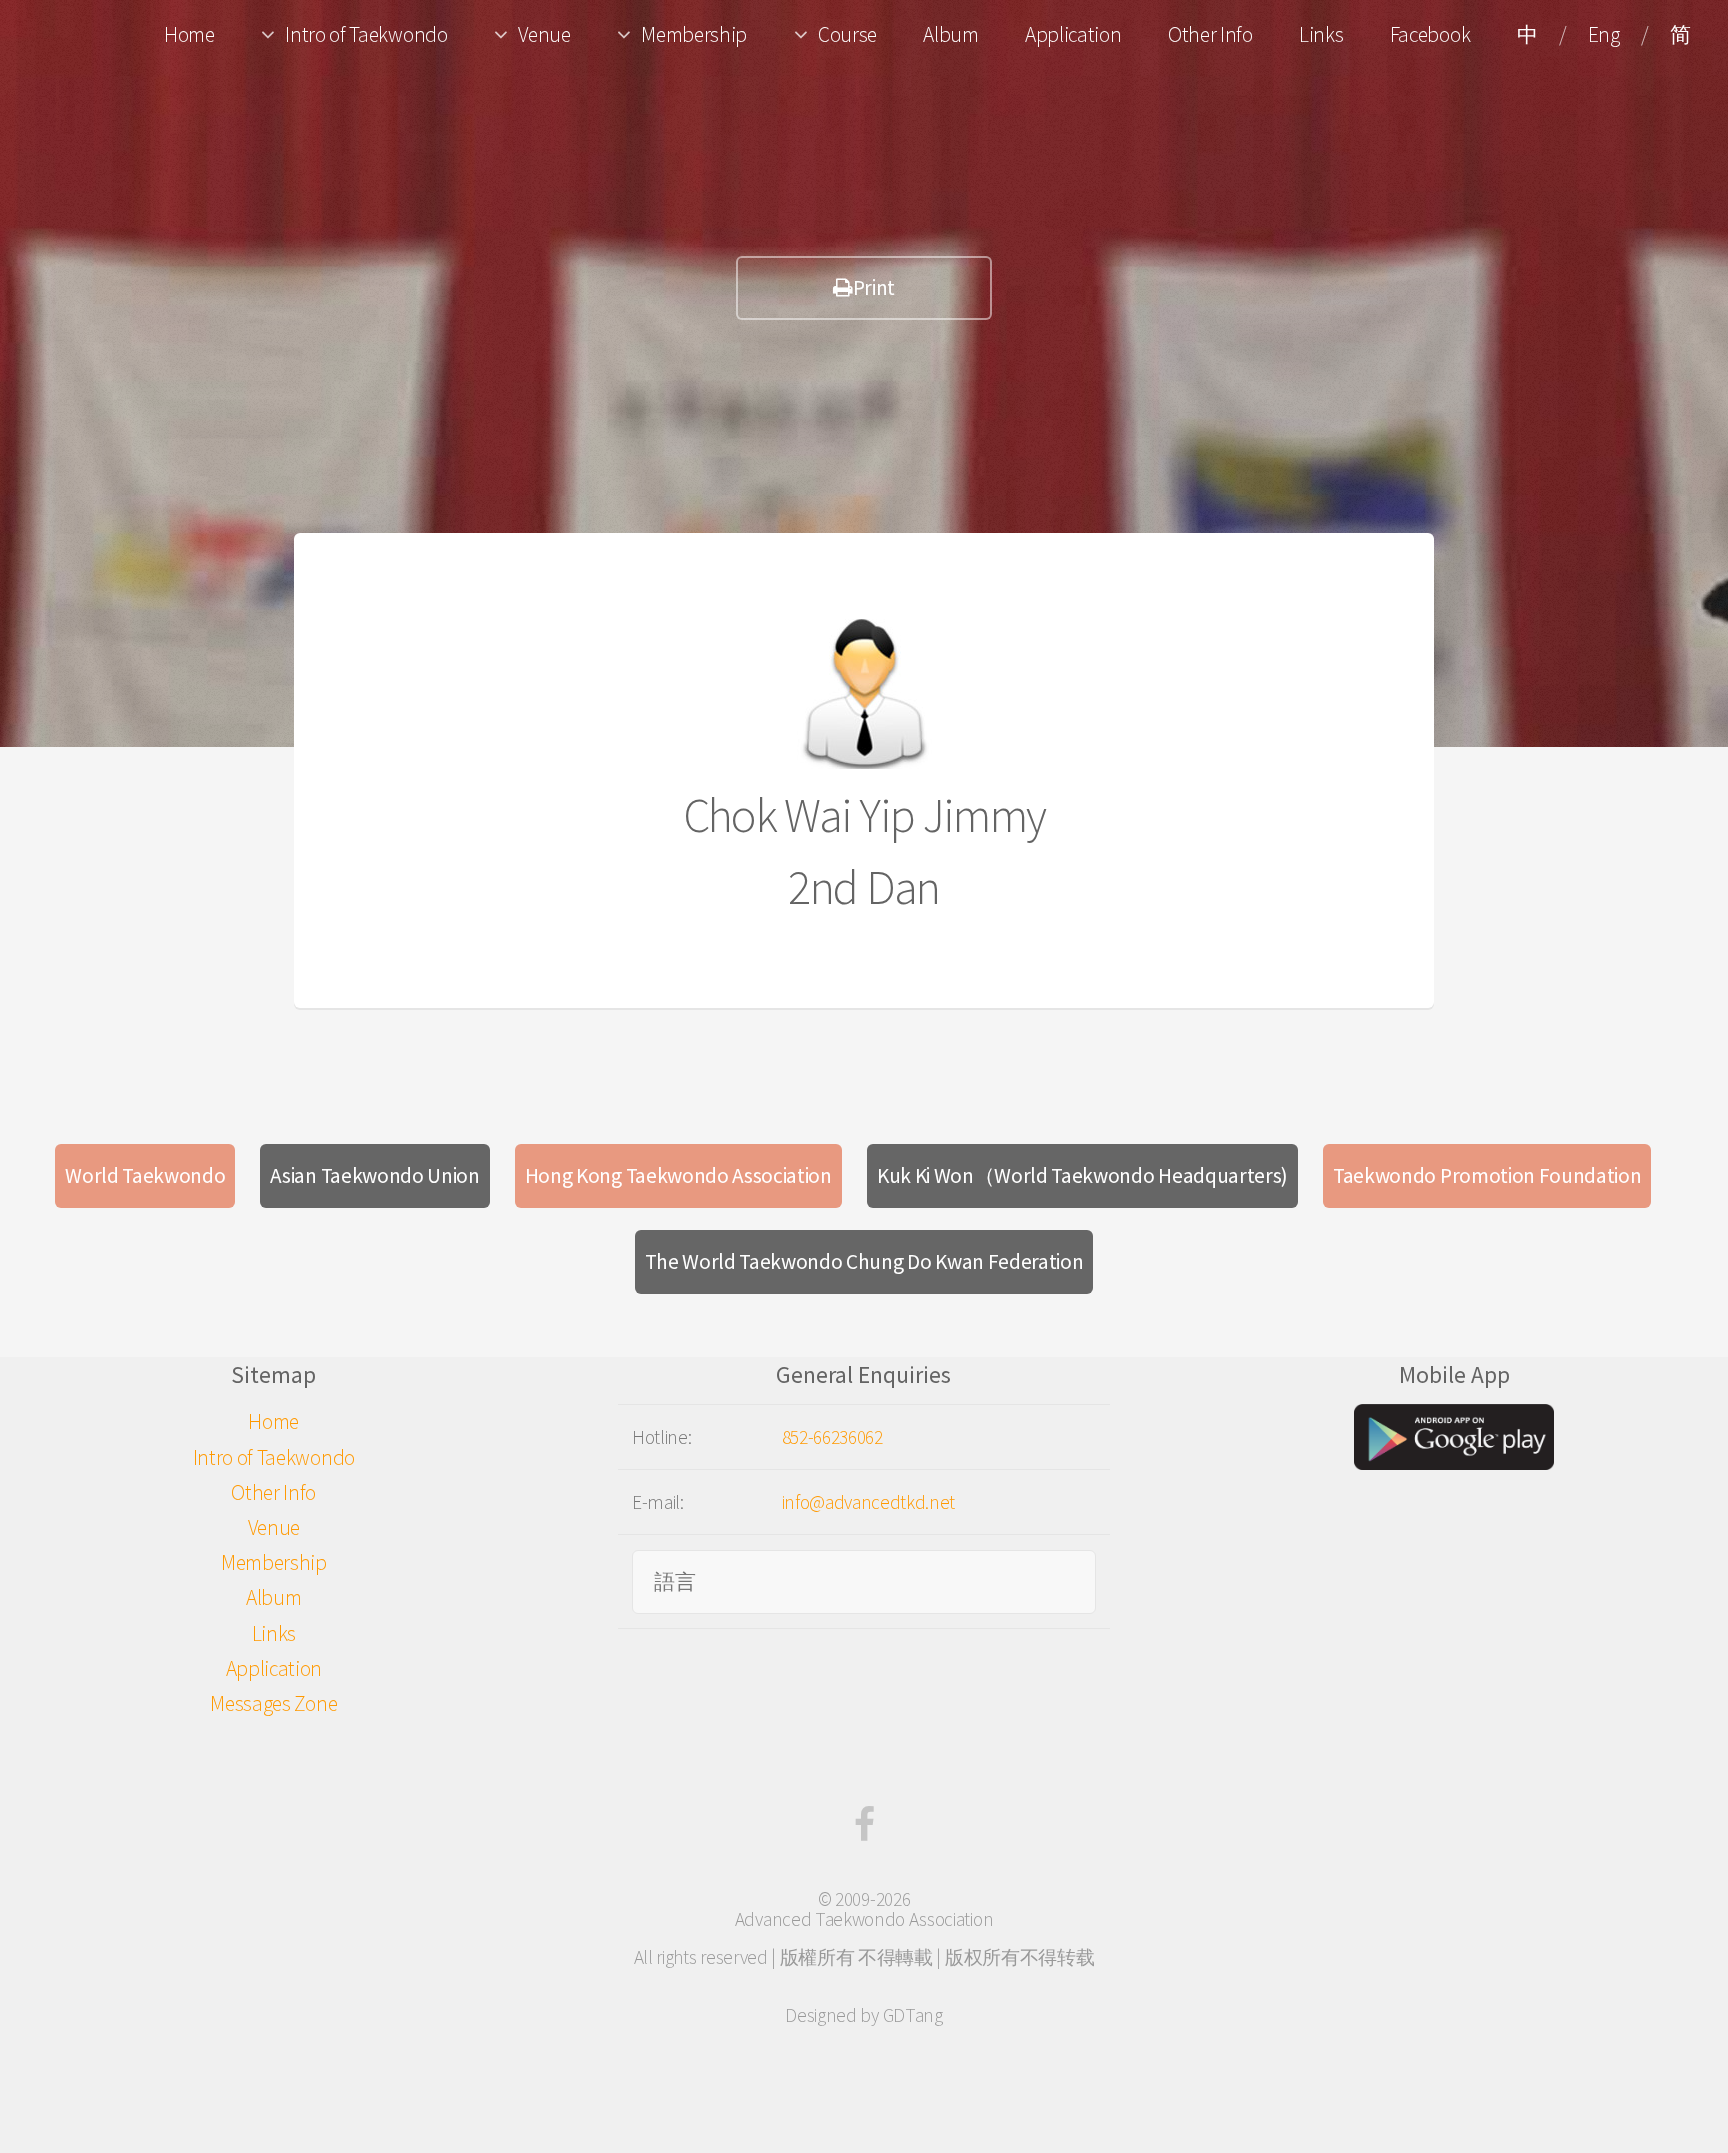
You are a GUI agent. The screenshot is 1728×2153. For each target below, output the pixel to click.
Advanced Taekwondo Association (864, 1919)
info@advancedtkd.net (869, 1502)
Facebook (1430, 34)
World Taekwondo (145, 1175)
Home (189, 34)
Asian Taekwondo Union (374, 1175)
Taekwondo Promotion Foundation (1487, 1175)
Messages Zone (273, 1703)
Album (950, 34)
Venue (544, 34)
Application (1073, 34)
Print (874, 287)
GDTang (913, 2015)
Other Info (1210, 34)
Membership (694, 34)
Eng (1604, 34)
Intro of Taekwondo (366, 34)
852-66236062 (832, 1437)
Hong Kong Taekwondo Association (678, 1175)
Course (847, 34)
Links (1321, 34)
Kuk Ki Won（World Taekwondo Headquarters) (1082, 1175)
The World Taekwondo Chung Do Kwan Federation (864, 1261)
